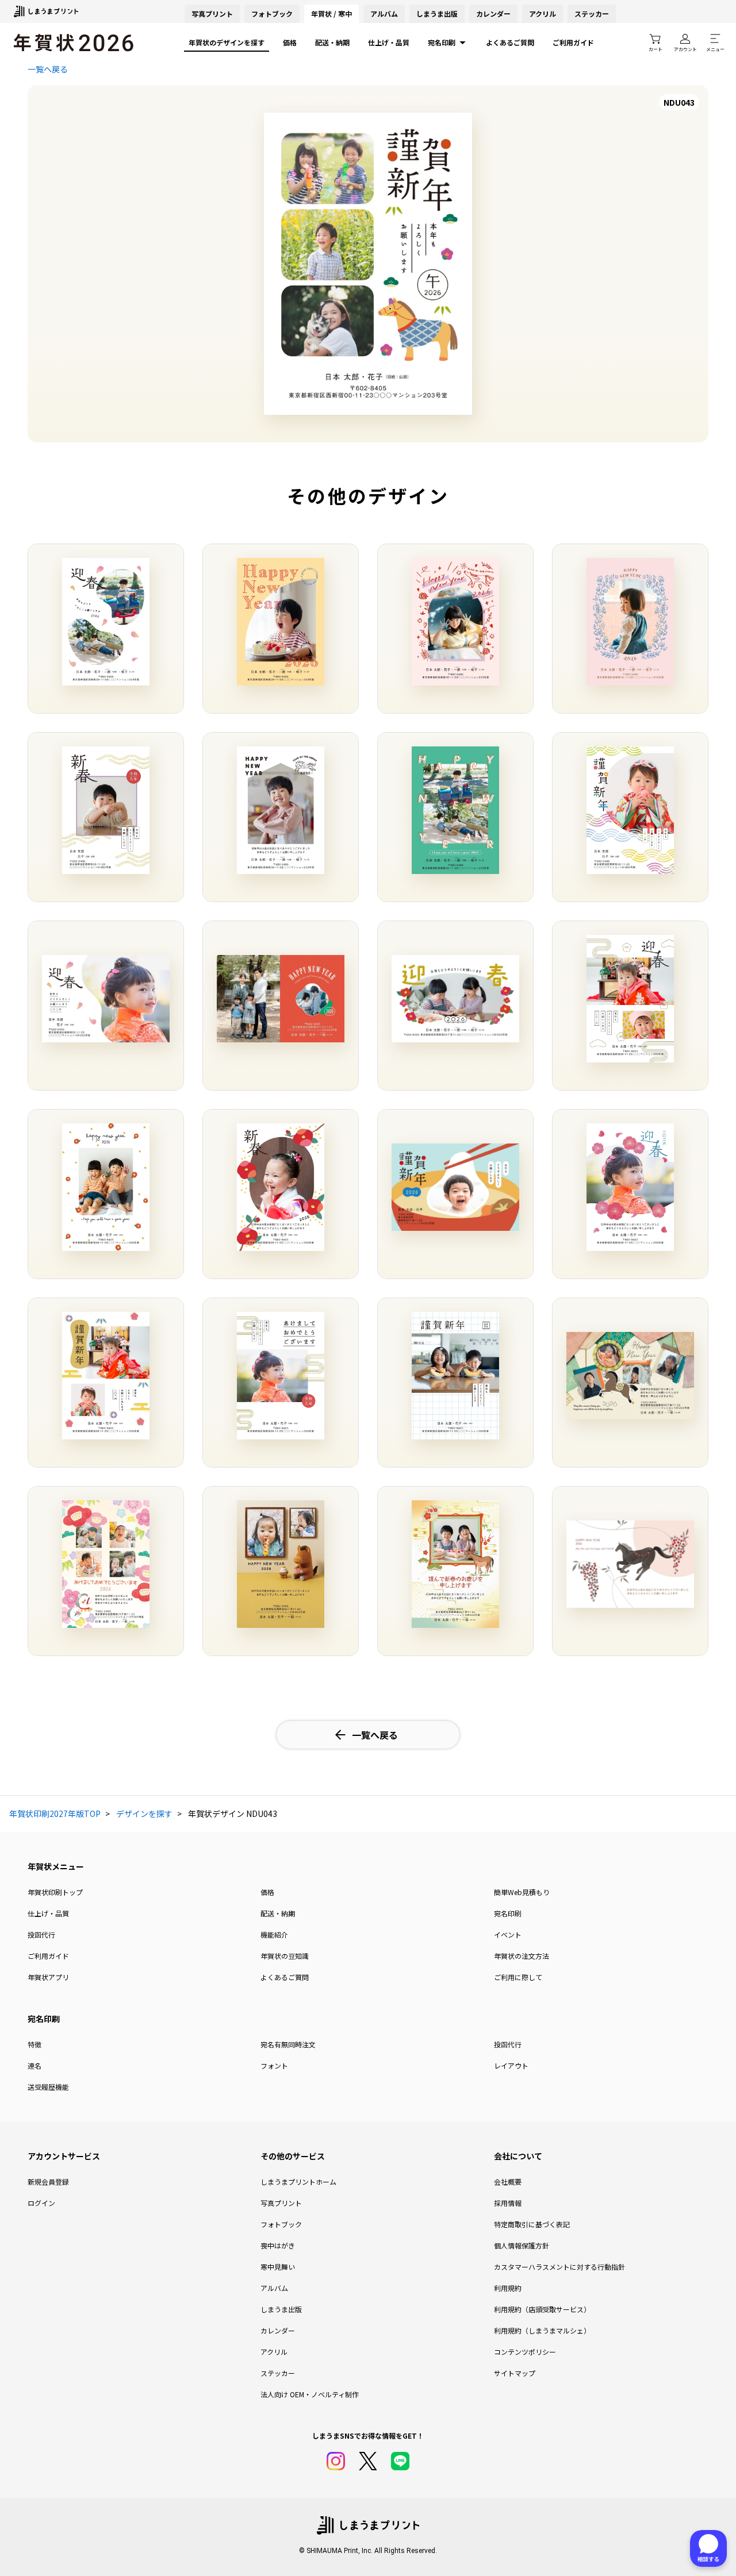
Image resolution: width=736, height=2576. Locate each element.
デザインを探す (144, 1813)
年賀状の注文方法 (522, 1956)
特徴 (34, 2044)
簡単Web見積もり (522, 1892)
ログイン (41, 2203)
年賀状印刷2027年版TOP (55, 1813)
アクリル (543, 14)
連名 (34, 2065)
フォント (274, 2065)
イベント (508, 1934)
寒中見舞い (278, 2267)
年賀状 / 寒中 (331, 14)
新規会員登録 (48, 2182)
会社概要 (508, 2182)
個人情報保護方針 (522, 2245)
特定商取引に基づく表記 (532, 2224)
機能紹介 (274, 1934)
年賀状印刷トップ (55, 1892)
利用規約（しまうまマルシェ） (542, 2330)
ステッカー (592, 14)
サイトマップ (515, 2373)
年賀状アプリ (48, 1977)
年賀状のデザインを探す (227, 42)
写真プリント (281, 2203)
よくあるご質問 (510, 42)
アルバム (384, 14)
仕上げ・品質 (389, 42)
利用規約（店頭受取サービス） (542, 2309)
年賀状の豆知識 (285, 1956)
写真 (212, 14)
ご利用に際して (518, 1977)
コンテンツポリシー (525, 2352)
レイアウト (511, 2065)
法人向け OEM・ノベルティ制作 (310, 2394)
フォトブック (272, 14)
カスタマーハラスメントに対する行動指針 (559, 2267)
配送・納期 (332, 42)
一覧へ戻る (48, 69)
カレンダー (493, 14)
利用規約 (508, 2288)
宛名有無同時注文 (288, 2044)
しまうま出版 (437, 14)
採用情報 (508, 2203)
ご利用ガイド (573, 42)
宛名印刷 (442, 42)
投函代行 (41, 1934)
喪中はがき (278, 2245)
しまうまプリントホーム (298, 2182)
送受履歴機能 (48, 2087)
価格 (290, 42)
